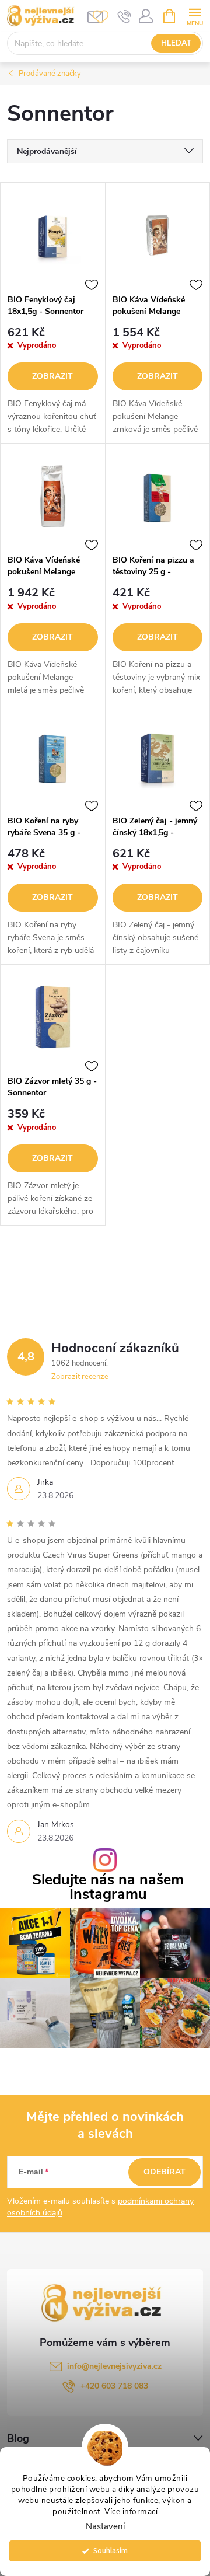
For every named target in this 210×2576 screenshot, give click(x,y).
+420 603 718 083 (114, 2386)
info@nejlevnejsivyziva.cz (114, 2366)
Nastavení (105, 2527)
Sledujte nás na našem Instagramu (108, 1887)
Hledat (176, 43)
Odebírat (164, 2172)
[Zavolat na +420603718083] (125, 16)
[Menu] (195, 15)
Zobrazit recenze (80, 1377)
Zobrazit (52, 376)
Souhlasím (111, 2551)
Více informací (131, 2512)
